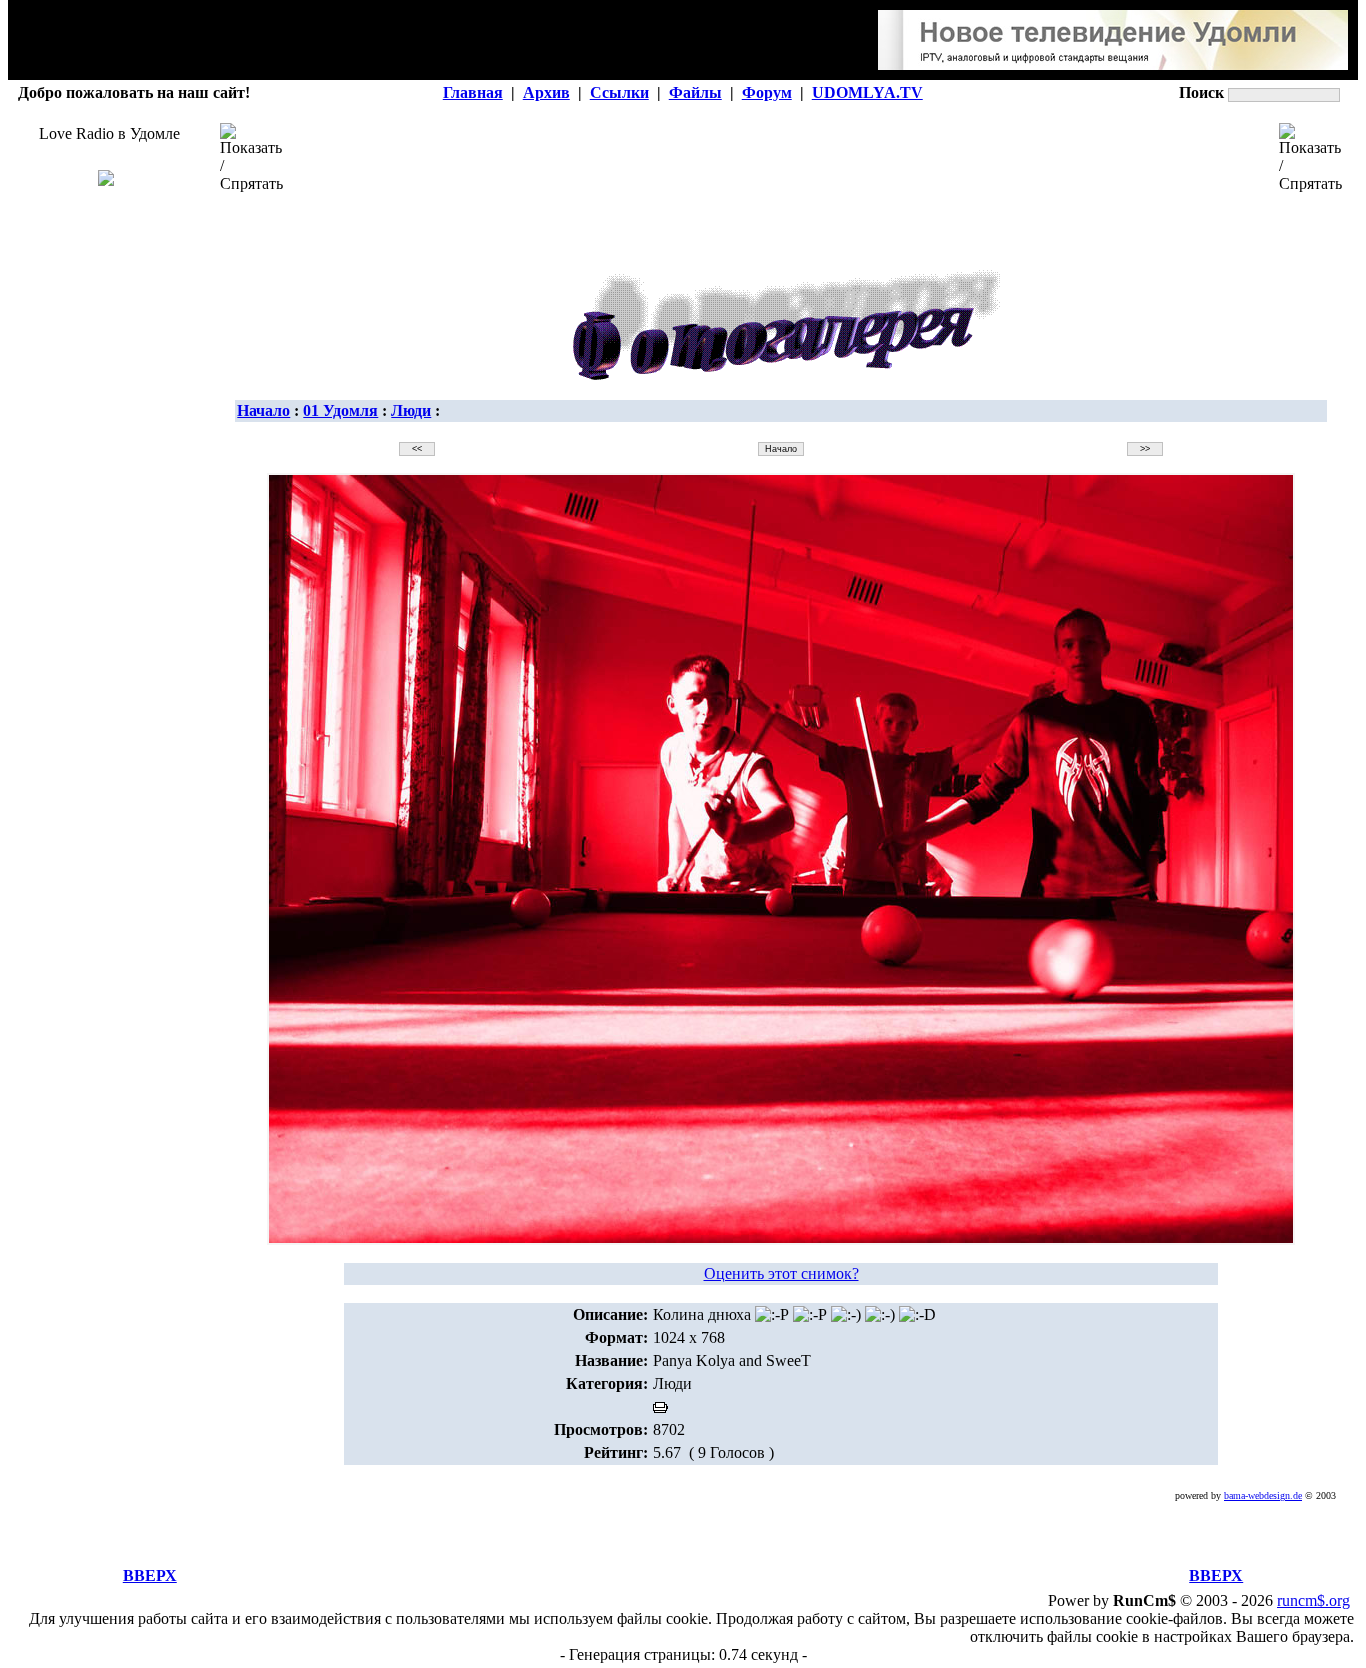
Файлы (695, 92)
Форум (767, 92)
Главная (473, 92)
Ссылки (619, 92)
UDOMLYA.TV (867, 92)
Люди (411, 410)
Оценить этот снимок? (781, 1273)
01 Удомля (340, 410)
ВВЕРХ (150, 1575)
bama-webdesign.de (1263, 1495)
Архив (546, 92)
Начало (263, 410)
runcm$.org (1313, 1600)
